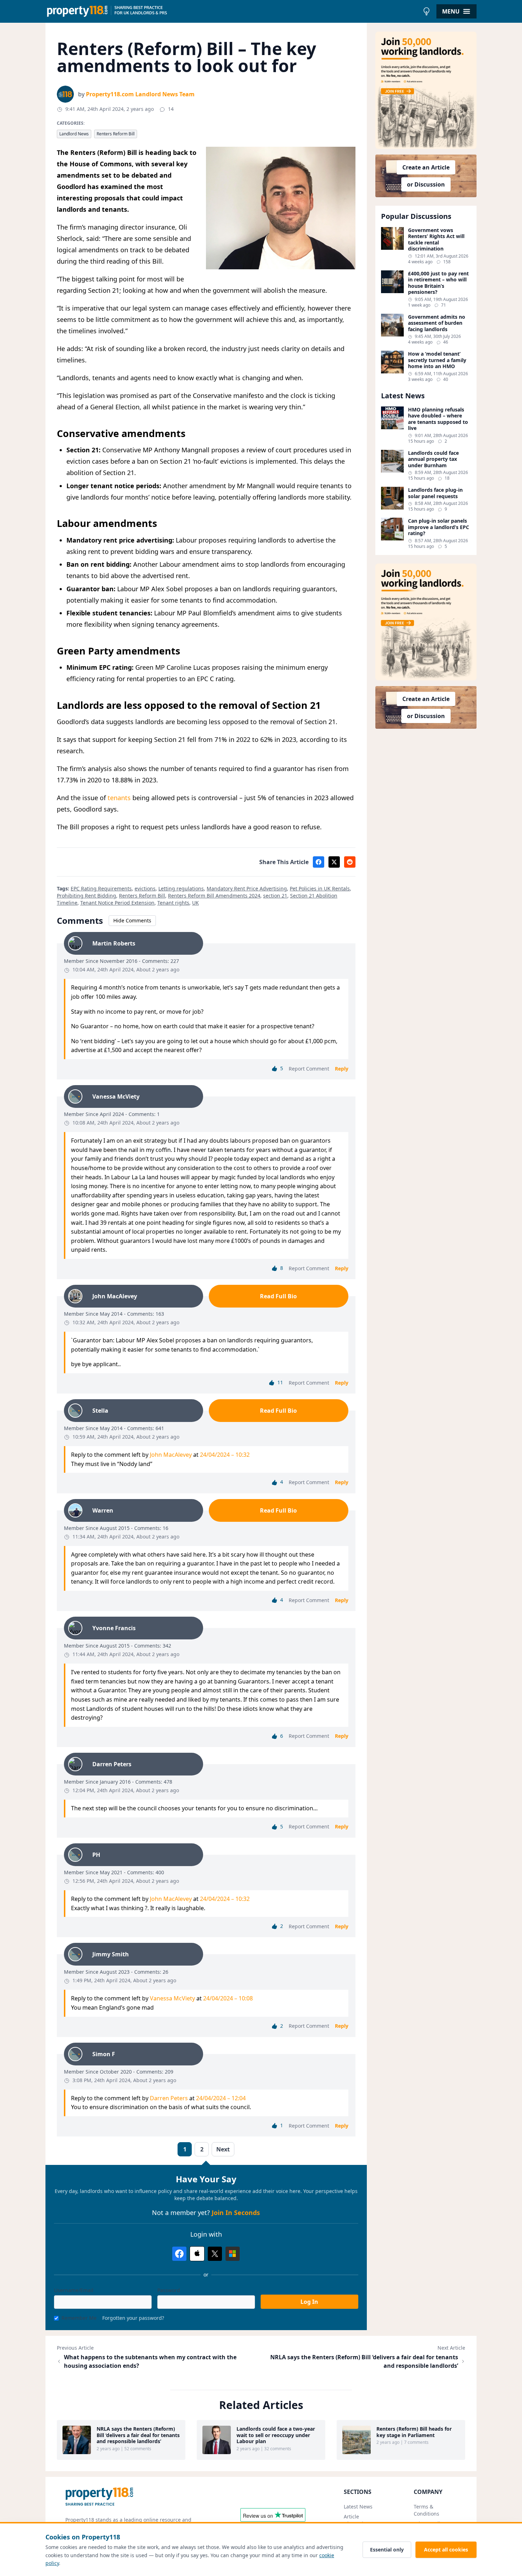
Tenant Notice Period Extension (117, 903)
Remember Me (79, 2318)
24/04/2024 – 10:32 (225, 1455)
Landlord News (74, 134)
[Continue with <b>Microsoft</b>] (233, 2254)
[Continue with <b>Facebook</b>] (179, 2254)
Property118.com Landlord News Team (140, 94)
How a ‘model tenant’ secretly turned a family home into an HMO (437, 360)
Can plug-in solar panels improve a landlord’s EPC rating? (439, 527)
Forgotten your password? (133, 2318)
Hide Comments (132, 920)
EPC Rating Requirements (101, 888)
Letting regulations (181, 888)
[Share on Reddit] (350, 862)
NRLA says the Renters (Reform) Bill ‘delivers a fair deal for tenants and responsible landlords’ (364, 2361)
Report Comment (309, 1069)
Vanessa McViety (172, 1998)
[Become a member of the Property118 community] (426, 90)
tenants (119, 798)
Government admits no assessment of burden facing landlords (437, 323)
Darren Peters (169, 2098)
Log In (309, 2302)
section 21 (275, 896)
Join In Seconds (236, 2213)
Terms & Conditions (426, 2510)
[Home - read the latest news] (232, 11)
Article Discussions (358, 2520)
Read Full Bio (278, 1296)
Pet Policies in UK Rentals (320, 888)
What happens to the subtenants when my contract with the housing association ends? (150, 2361)
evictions (145, 888)
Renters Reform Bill (116, 134)
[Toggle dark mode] (426, 11)
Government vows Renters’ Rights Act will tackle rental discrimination (436, 239)
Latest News (358, 2507)
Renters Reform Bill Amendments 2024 (214, 896)
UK (195, 903)
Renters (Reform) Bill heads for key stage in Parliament (414, 2432)
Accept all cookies (446, 2550)
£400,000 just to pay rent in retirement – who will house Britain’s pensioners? (438, 283)
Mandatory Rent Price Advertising (247, 888)
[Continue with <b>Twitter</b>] (215, 2254)
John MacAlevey (171, 1455)
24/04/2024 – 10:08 (228, 1998)
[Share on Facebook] (319, 862)
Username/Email (74, 2290)
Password (169, 2290)
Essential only (387, 2550)
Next (223, 2149)
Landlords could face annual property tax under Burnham (433, 459)
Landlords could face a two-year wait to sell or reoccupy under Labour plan (276, 2435)
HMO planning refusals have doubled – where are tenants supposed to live (438, 419)
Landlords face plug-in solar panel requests (435, 493)
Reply (342, 1069)
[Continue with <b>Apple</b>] (197, 2254)
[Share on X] (334, 862)
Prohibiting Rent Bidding (86, 896)
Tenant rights (173, 903)
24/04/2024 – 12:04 (221, 2098)
